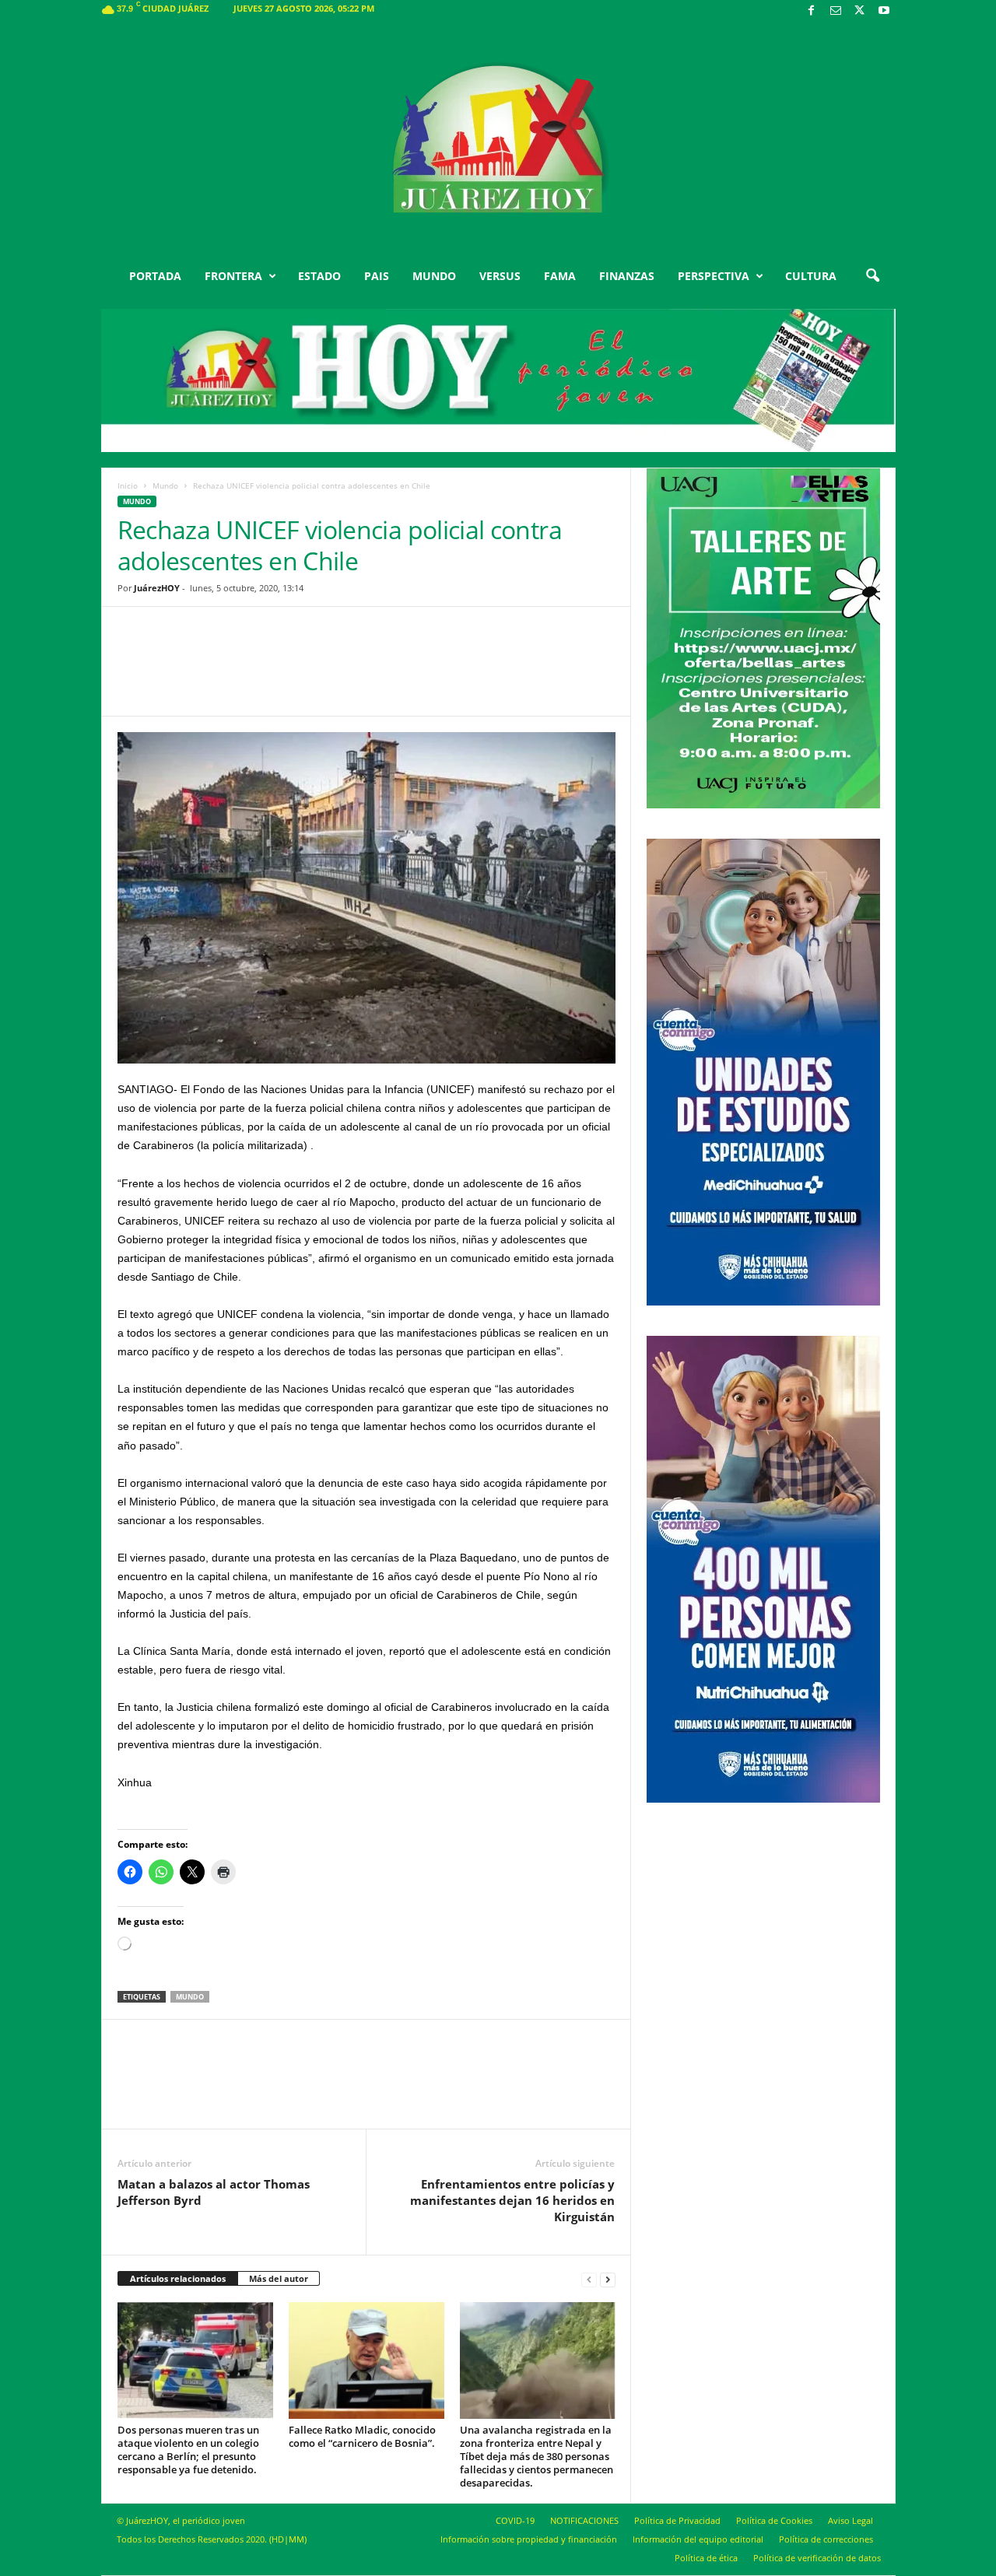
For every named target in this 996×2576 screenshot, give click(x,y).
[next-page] (608, 2279)
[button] (872, 276)
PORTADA (155, 276)
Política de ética (706, 2558)
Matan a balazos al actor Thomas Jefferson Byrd (214, 2192)
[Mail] (836, 11)
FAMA (560, 276)
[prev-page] (589, 2279)
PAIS (377, 276)
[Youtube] (884, 11)
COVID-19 (515, 2520)
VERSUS (500, 276)
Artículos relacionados (178, 2278)
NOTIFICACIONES (584, 2520)
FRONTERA (233, 276)
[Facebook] (812, 11)
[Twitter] (860, 11)
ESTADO (319, 276)
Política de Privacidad (677, 2520)
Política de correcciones (826, 2539)
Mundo (165, 485)
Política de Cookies (774, 2520)
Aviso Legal (850, 2520)
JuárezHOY (157, 588)
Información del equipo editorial (698, 2539)
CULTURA (811, 276)
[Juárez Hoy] (498, 139)
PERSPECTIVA (714, 276)
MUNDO (434, 276)
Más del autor (279, 2278)
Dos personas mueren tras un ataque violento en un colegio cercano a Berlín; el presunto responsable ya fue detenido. (188, 2450)
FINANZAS (627, 276)
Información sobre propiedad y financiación (529, 2539)
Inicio (128, 485)
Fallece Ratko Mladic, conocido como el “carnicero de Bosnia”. (362, 2436)
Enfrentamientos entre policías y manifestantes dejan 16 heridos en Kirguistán (512, 2200)
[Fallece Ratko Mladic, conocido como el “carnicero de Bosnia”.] (366, 2360)
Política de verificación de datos (817, 2558)
